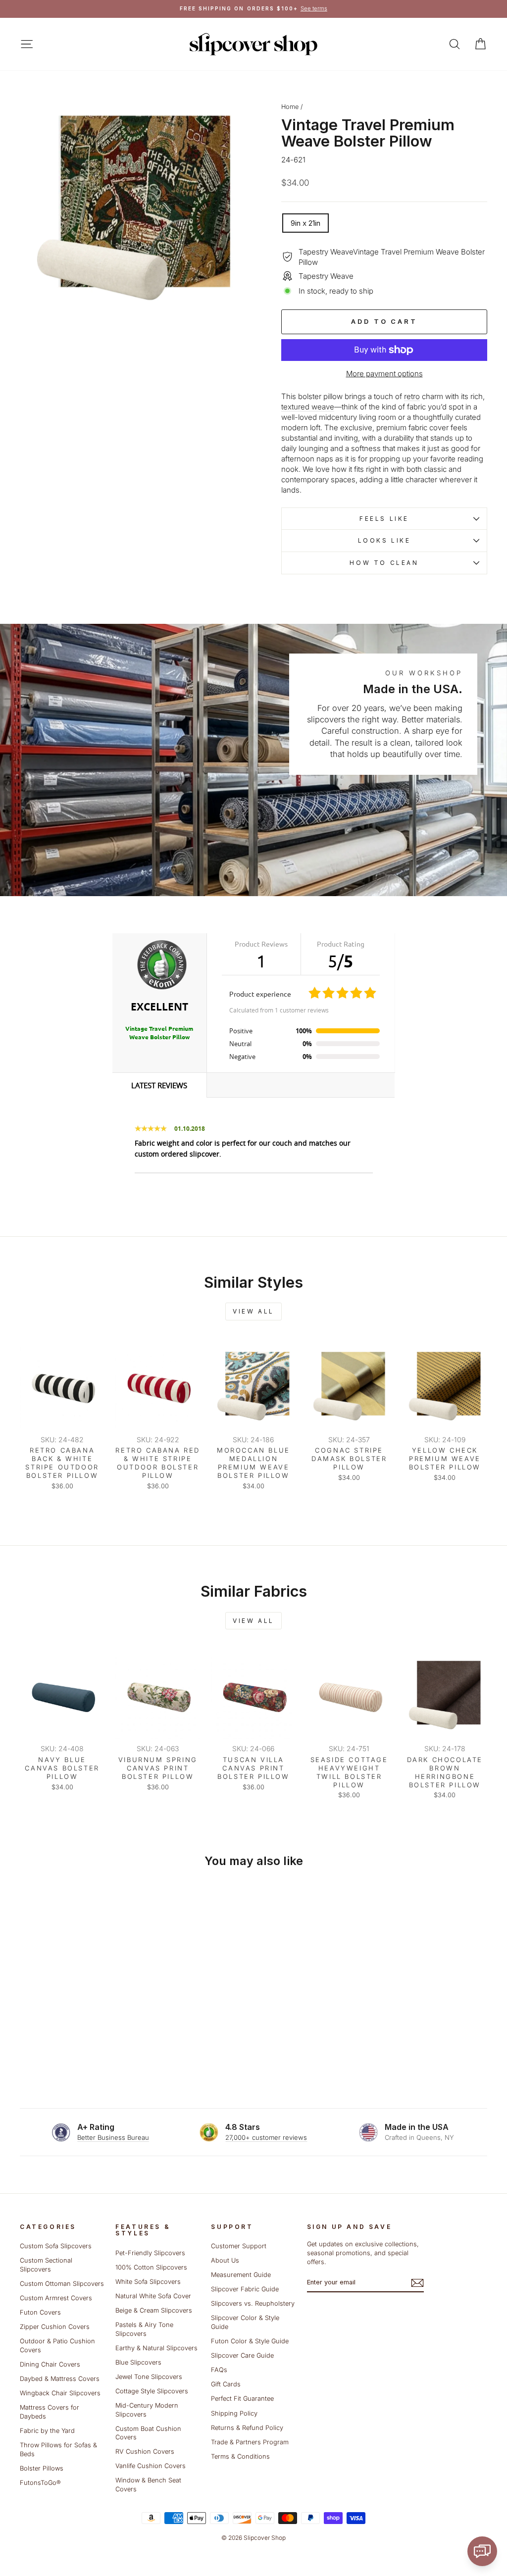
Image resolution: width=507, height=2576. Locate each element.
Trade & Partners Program (250, 2442)
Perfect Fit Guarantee (242, 2399)
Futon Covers (40, 2312)
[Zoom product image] (134, 212)
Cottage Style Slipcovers (152, 2391)
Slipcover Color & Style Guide (245, 2322)
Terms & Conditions (240, 2456)
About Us (225, 2260)
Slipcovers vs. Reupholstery (253, 2303)
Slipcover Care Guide (242, 2355)
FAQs (219, 2370)
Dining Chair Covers (50, 2364)
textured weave (308, 407)
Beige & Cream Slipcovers (154, 2310)
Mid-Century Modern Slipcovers (147, 2410)
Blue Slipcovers (138, 2362)
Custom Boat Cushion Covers (148, 2433)
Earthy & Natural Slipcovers (156, 2348)
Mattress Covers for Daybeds (50, 2412)
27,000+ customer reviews (266, 2137)
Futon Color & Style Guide (250, 2341)
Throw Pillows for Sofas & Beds (58, 2450)
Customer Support (239, 2246)
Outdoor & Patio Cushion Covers (57, 2346)
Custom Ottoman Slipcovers (62, 2284)
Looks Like (384, 540)
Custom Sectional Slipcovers (46, 2265)
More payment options (384, 374)
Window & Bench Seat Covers (148, 2485)
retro (412, 396)
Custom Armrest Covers (56, 2298)
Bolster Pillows (42, 2468)
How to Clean (384, 563)
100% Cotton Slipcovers (151, 2267)
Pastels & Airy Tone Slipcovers (144, 2329)
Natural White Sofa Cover (153, 2296)
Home (290, 107)
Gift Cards (226, 2384)
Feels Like (384, 519)
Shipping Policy (234, 2413)
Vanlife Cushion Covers (151, 2466)
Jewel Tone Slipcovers (149, 2377)
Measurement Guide (241, 2275)
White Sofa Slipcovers (148, 2282)
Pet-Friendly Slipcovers (150, 2253)
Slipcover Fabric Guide (245, 2289)
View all (253, 1311)
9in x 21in (305, 223)
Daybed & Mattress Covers (60, 2379)
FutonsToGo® (40, 2483)
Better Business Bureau (113, 2137)
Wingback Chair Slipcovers (60, 2393)
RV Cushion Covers (145, 2451)
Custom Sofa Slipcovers (56, 2246)
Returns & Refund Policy (247, 2428)
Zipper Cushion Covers (55, 2327)
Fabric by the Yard (47, 2431)
